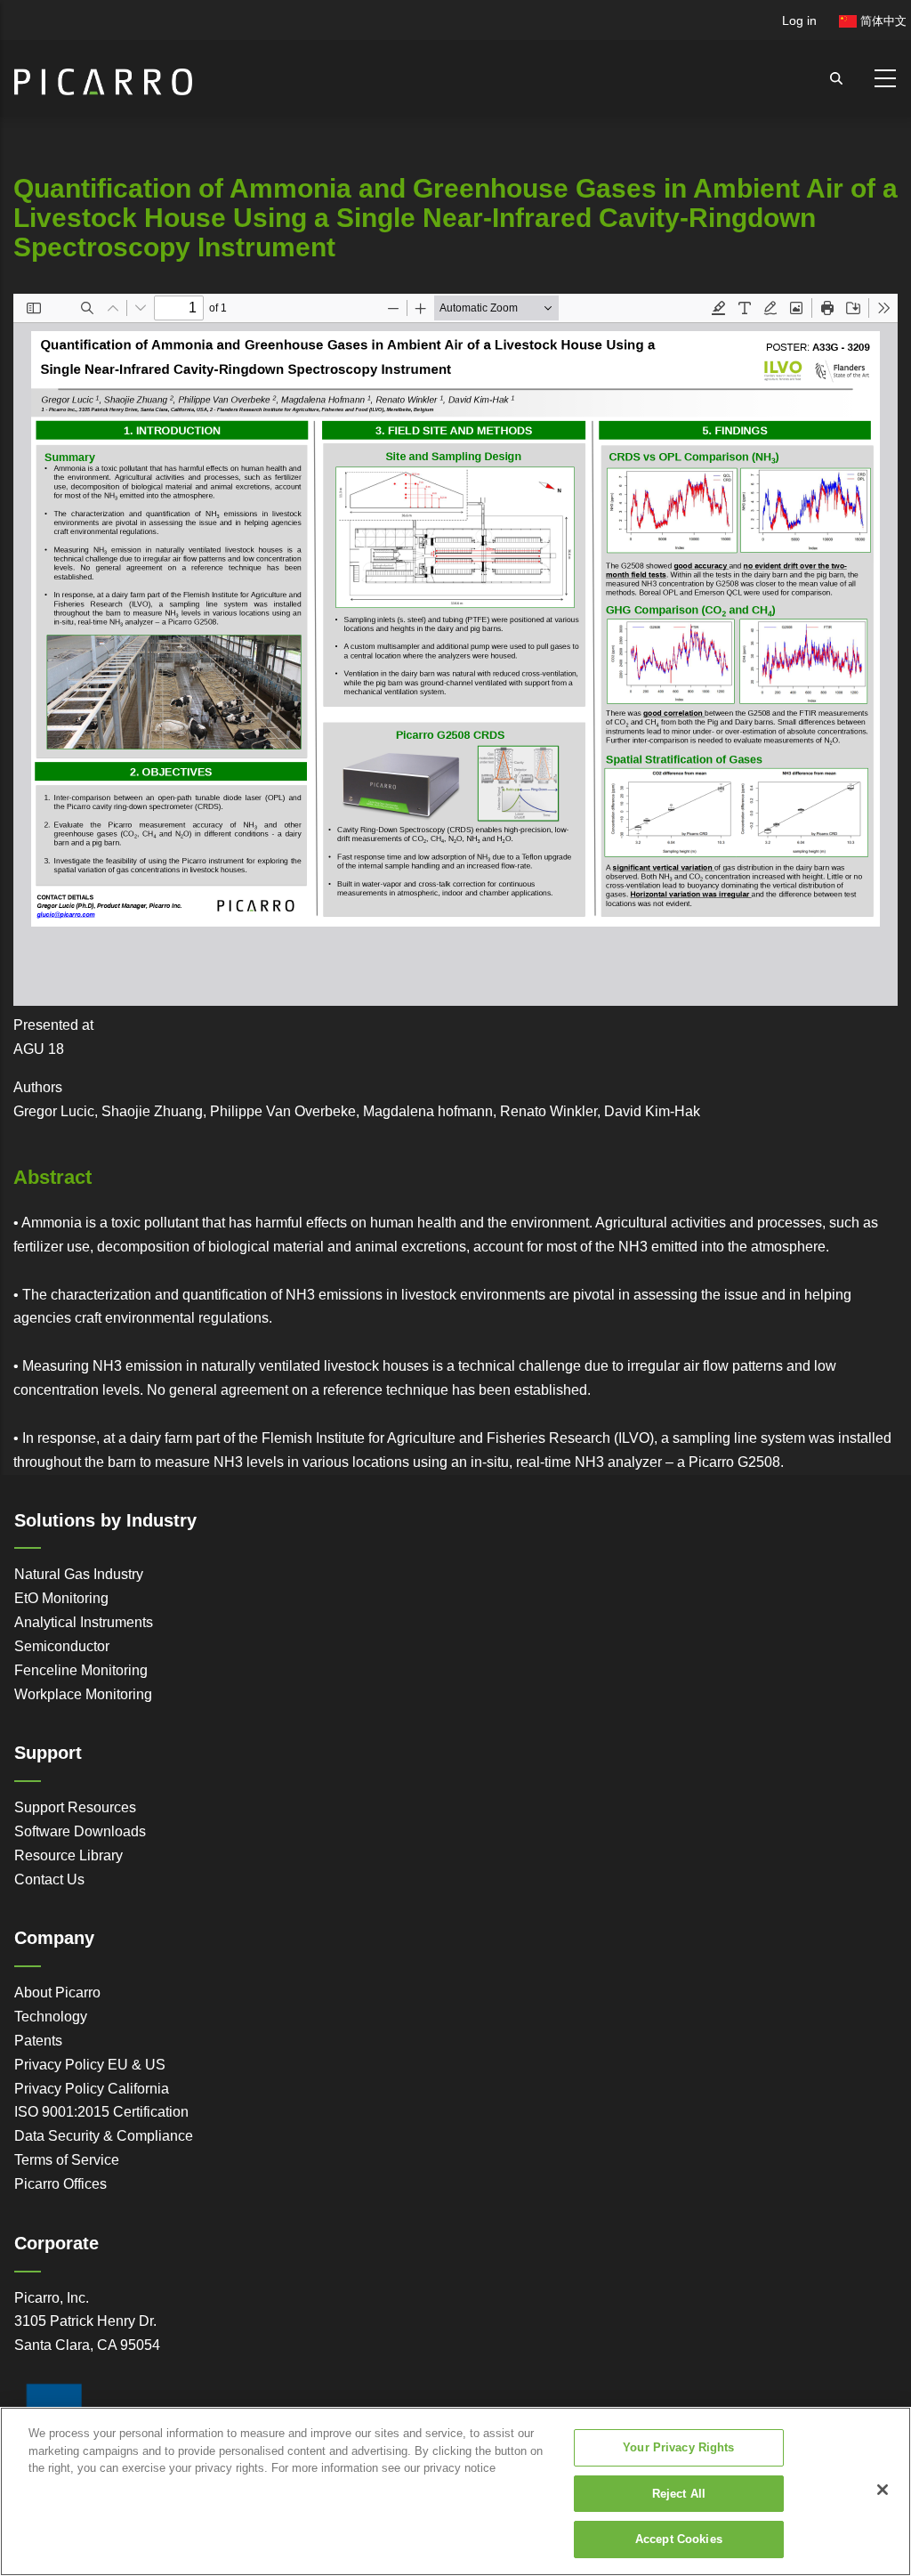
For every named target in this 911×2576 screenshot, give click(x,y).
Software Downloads (80, 1831)
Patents (38, 2041)
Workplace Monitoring (83, 1694)
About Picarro (57, 1993)
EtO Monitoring (61, 1598)
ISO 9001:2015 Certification (101, 2112)
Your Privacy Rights (678, 2447)
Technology (51, 2017)
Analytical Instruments (84, 1622)
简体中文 (882, 21)
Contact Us (49, 1879)
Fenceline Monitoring (81, 1670)
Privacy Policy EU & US (90, 2065)
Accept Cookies (679, 2539)
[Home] (103, 74)
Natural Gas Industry (79, 1574)
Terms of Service (67, 2160)
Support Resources (75, 1807)
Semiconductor (62, 1646)
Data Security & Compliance (104, 2136)
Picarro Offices (60, 2184)
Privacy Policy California (92, 2089)
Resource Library (69, 1855)
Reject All (679, 2494)
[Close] (883, 2490)
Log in (799, 20)
